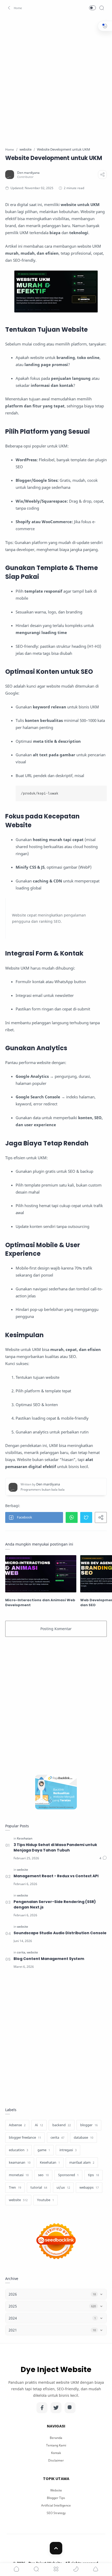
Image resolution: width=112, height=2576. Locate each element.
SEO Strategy (56, 2513)
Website (56, 2490)
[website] (23, 1870)
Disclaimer (56, 2460)
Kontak (56, 2453)
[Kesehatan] (25, 1838)
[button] (14, 8)
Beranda (56, 2438)
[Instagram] (70, 2408)
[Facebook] (42, 2408)
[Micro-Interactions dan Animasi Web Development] (41, 1574)
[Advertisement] (56, 78)
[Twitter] (56, 2408)
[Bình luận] (103, 1858)
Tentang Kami (56, 2445)
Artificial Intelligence (56, 2505)
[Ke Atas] (56, 2548)
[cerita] (21, 1952)
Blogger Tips (56, 2498)
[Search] (102, 8)
